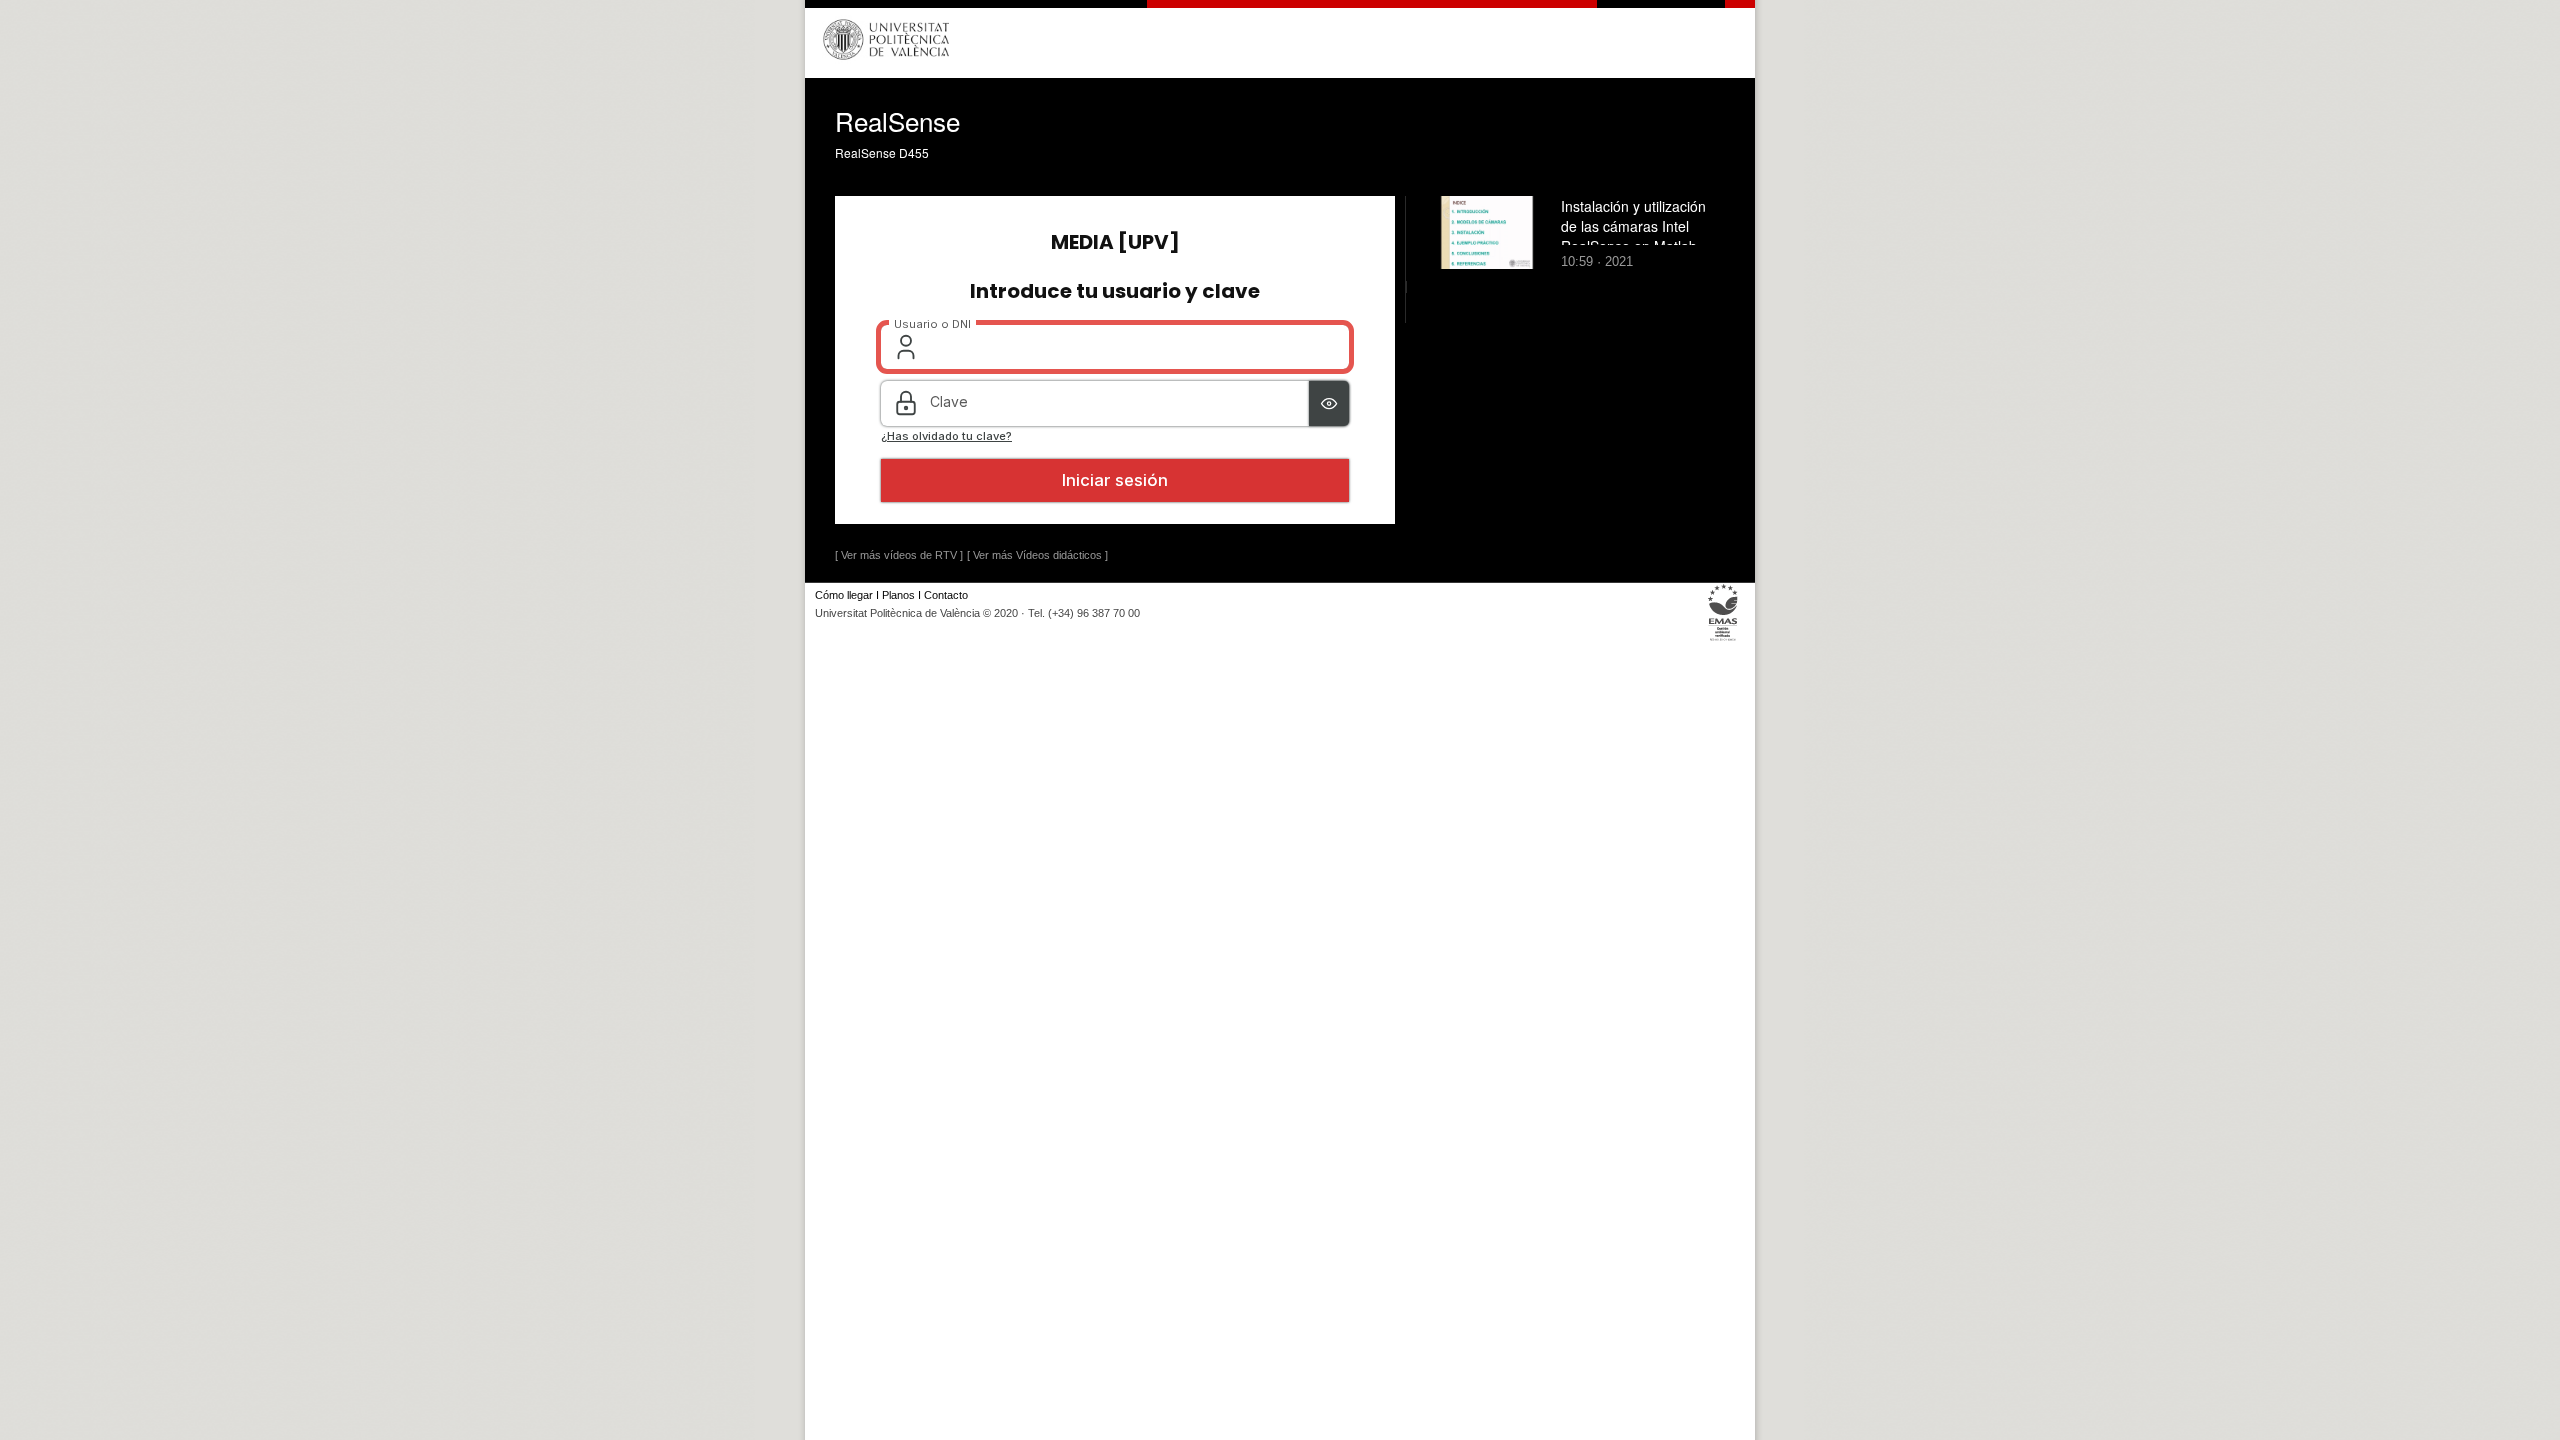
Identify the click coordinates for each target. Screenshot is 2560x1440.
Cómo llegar (844, 595)
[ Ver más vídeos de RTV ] (899, 555)
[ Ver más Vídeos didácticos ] (1037, 555)
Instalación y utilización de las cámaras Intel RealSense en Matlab (1633, 226)
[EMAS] (1723, 640)
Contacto (946, 595)
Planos (898, 595)
